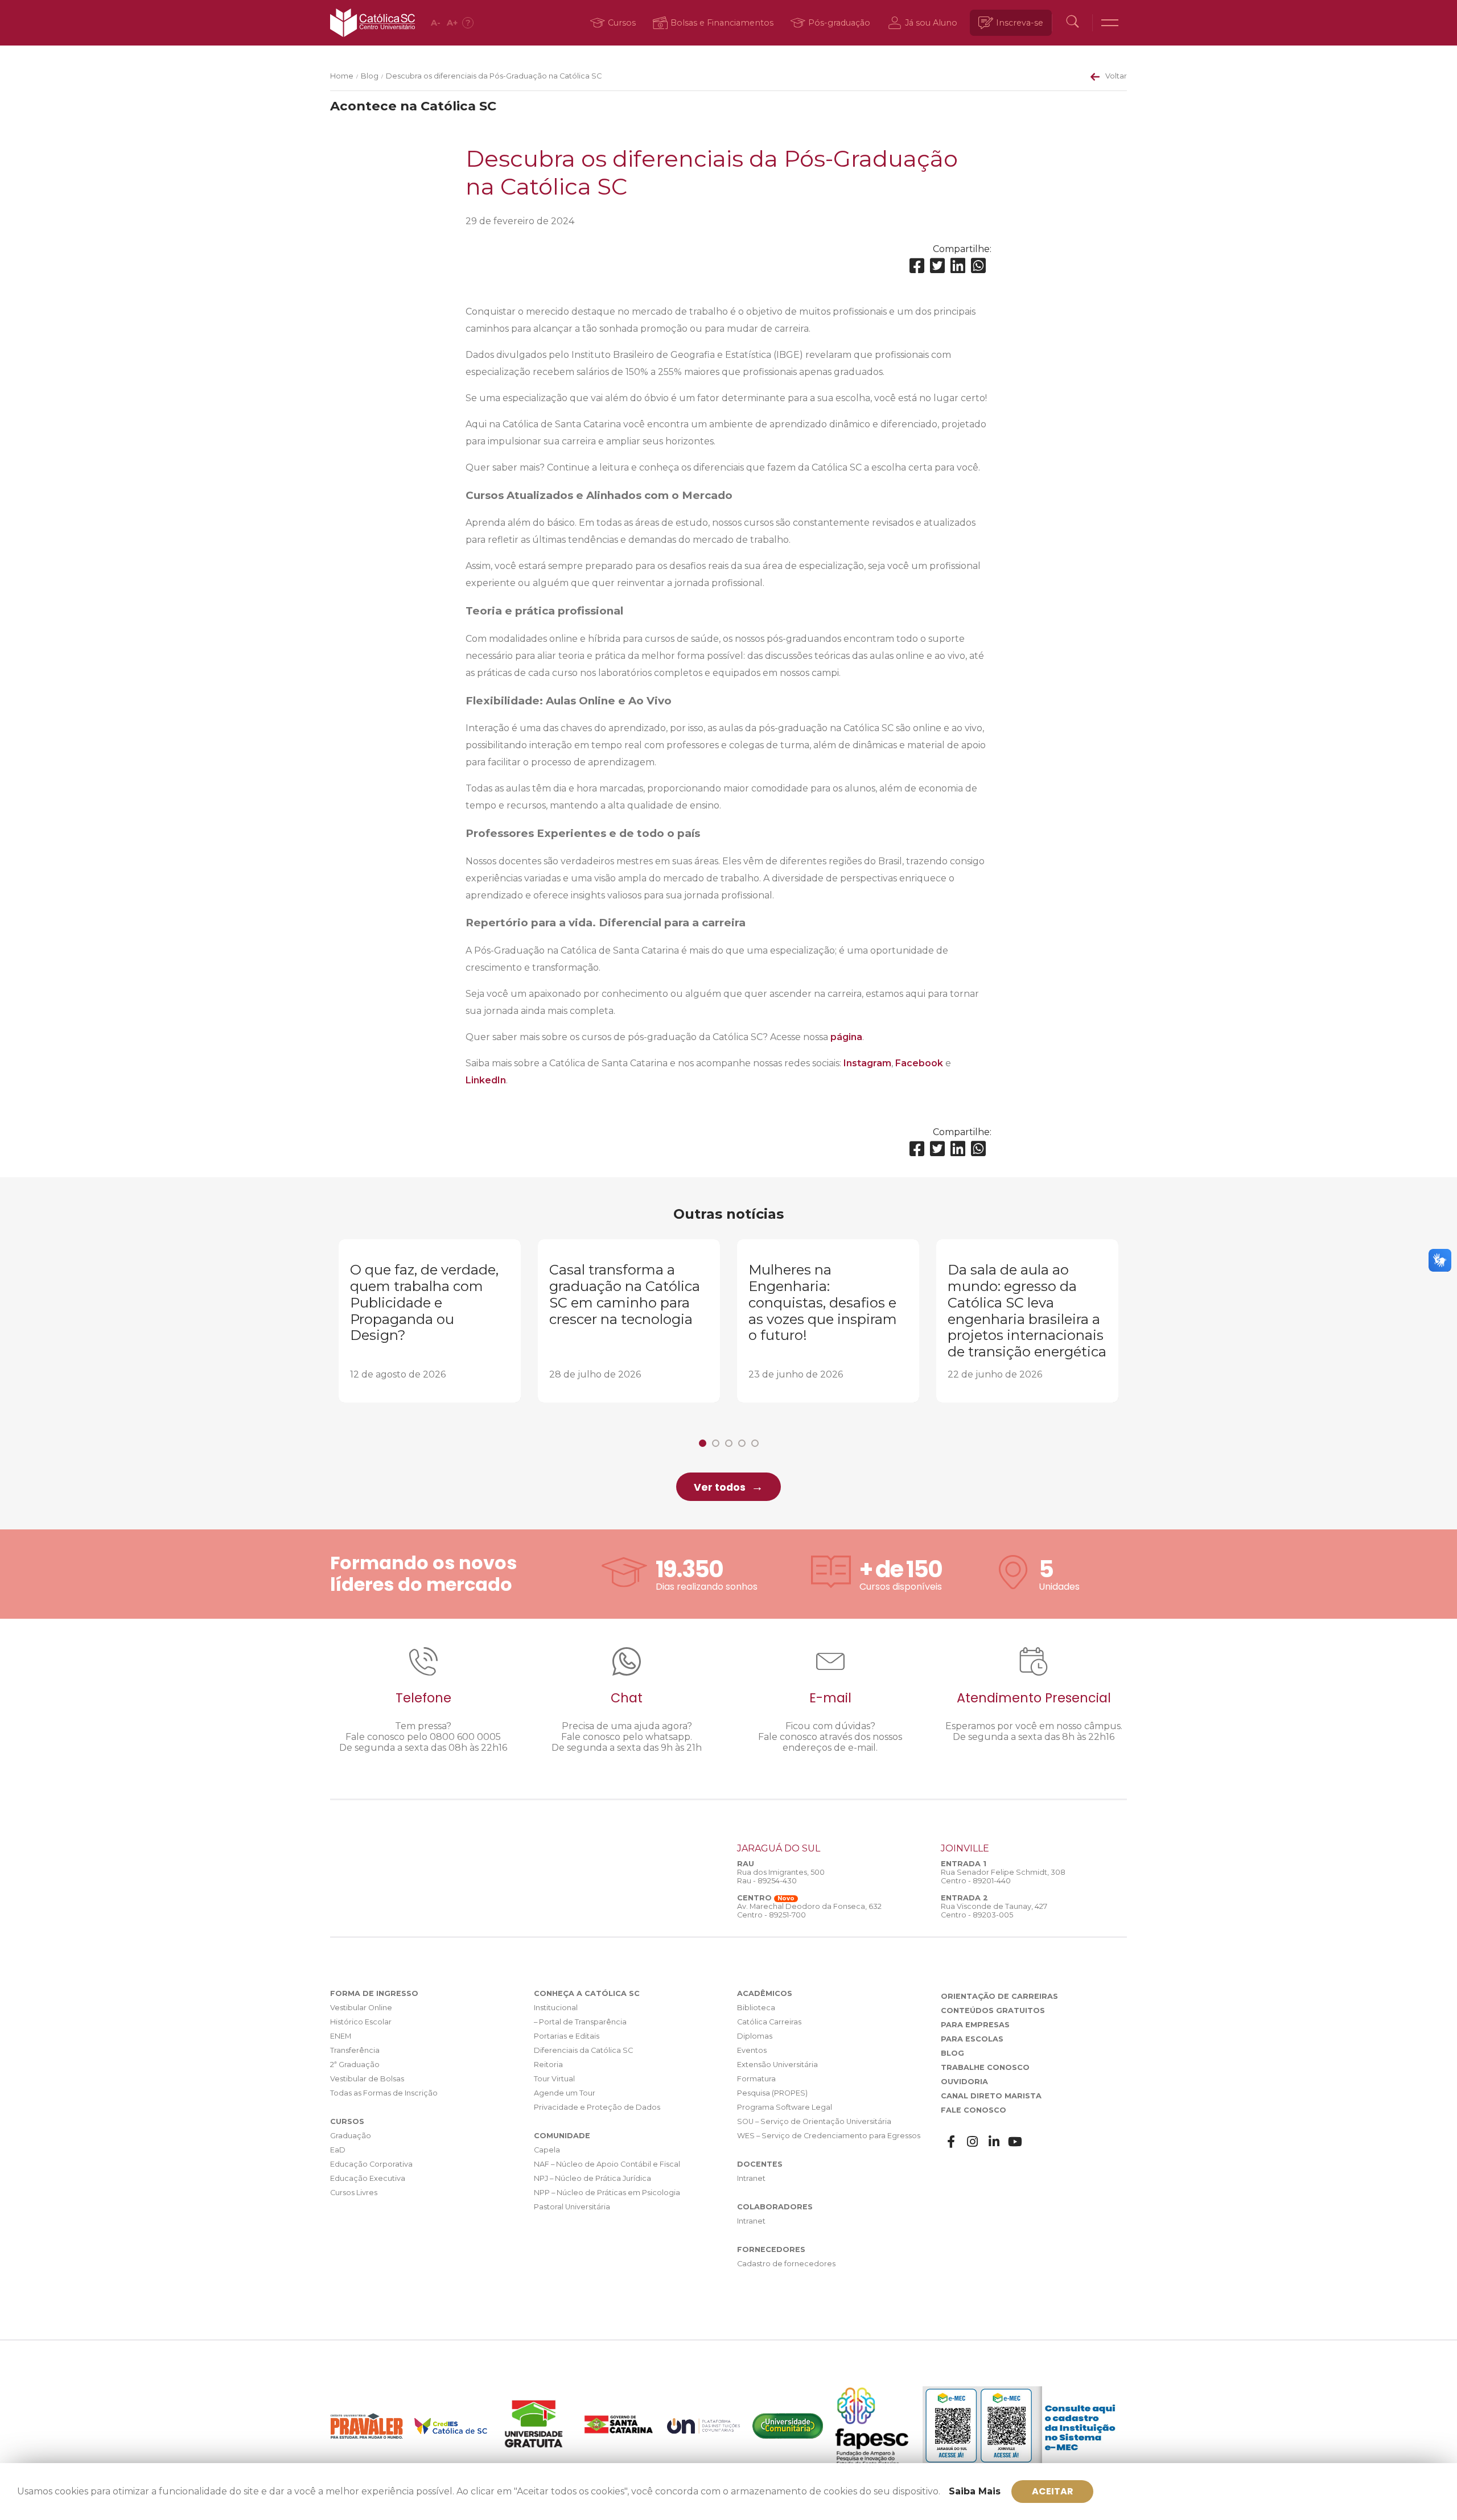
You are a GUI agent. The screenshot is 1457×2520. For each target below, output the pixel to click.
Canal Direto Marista (991, 2096)
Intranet (751, 2178)
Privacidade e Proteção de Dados (597, 2107)
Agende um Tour (565, 2093)
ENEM (341, 2036)
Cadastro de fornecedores (786, 2264)
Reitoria (548, 2065)
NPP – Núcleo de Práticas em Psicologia (607, 2193)
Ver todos (720, 1487)
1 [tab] (703, 1443)
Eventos (752, 2050)
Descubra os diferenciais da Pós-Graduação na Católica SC (494, 76)
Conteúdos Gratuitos (993, 2010)
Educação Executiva (368, 2178)
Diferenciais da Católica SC (583, 2050)
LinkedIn (486, 1080)
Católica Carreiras (769, 2022)
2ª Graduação (355, 2065)
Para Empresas (975, 2025)
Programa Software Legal (785, 2107)
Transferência (355, 2050)
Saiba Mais (975, 2491)
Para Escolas (972, 2039)
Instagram (867, 1063)
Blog (370, 76)
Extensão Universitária (777, 2065)
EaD (338, 2150)
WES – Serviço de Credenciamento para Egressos (829, 2136)
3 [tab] (729, 1443)
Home (342, 76)
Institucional (556, 2008)
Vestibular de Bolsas (367, 2079)
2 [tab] (716, 1443)
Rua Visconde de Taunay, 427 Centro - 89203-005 (994, 1911)
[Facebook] (917, 266)
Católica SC (373, 23)
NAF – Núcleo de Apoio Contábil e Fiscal (607, 2164)
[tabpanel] (430, 1321)
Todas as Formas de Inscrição (384, 2093)
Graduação (351, 2136)
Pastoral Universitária (572, 2207)
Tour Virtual (554, 2079)
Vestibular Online (361, 2008)
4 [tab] (742, 1443)
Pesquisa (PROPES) (772, 2093)
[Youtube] (1015, 2142)
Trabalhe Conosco (985, 2067)
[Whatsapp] (978, 266)
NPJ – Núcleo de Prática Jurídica (592, 2178)
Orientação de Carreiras (999, 1996)
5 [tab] (755, 1443)
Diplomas (755, 2036)
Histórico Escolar (361, 2022)
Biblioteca (756, 2008)
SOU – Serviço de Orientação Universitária (814, 2121)
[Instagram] (973, 2142)
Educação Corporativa (371, 2164)
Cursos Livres (354, 2193)
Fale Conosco (974, 2110)
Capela (547, 2150)
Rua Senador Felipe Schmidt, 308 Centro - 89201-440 (1003, 1876)
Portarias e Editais (567, 2036)
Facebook (919, 1063)
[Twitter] (937, 266)
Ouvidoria (964, 2082)
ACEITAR (1053, 2491)
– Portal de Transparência (580, 2022)
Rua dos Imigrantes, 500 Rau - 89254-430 (781, 1876)
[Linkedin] (958, 266)
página (846, 1037)
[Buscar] (1072, 23)
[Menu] (1110, 23)
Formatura (756, 2079)
